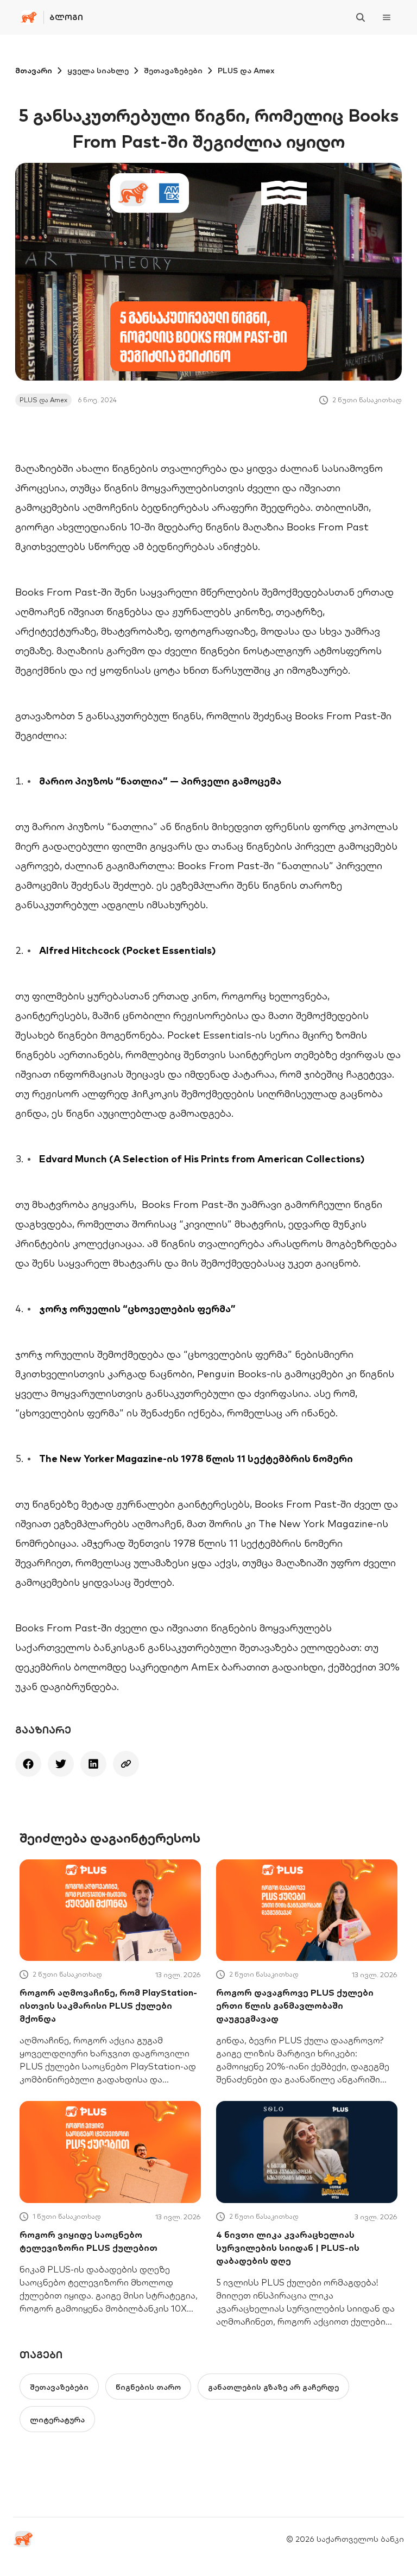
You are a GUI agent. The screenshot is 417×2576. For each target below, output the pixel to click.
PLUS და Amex (246, 71)
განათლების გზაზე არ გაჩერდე (273, 2387)
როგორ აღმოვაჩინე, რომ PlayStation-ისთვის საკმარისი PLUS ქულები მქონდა (108, 2005)
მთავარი (34, 71)
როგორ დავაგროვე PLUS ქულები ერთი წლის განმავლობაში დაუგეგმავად (295, 2005)
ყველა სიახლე (98, 71)
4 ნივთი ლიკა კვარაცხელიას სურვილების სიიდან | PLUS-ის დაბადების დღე (288, 2248)
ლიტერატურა (57, 2420)
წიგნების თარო (148, 2387)
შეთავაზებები (173, 71)
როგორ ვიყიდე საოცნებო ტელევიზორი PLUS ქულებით (89, 2241)
